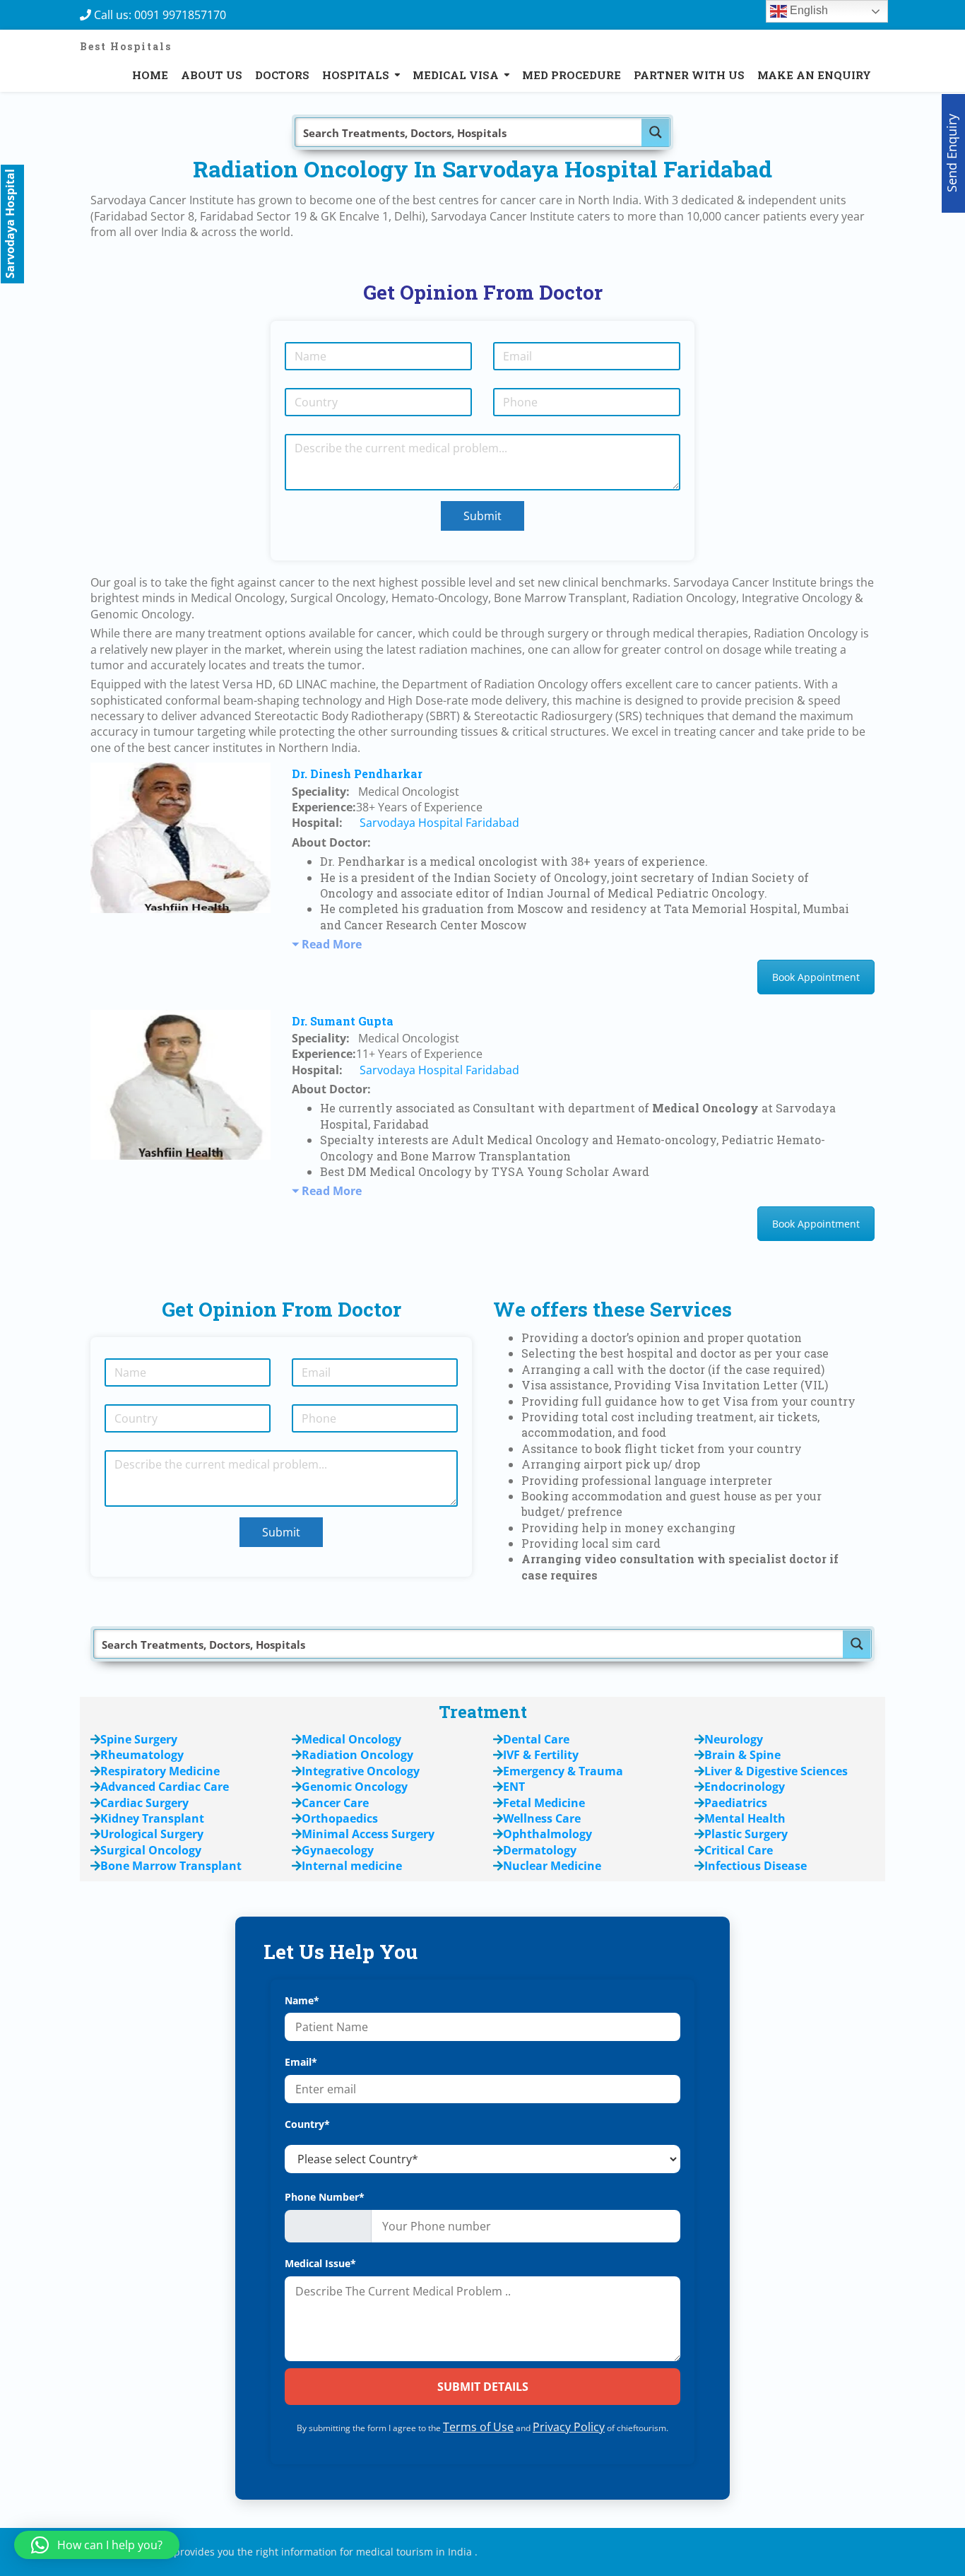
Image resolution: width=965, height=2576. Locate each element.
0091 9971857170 (184, 15)
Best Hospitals (126, 46)
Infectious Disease (756, 1866)
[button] (97, 2545)
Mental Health (745, 1818)
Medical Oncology (351, 1739)
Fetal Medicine (544, 1803)
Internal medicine (352, 1866)
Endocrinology (745, 1787)
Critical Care (739, 1850)
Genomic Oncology (355, 1787)
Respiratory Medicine (160, 1771)
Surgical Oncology (151, 1850)
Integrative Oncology (361, 1771)
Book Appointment (816, 977)
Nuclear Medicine (552, 1866)
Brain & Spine (742, 1755)
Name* (302, 2000)
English (807, 10)
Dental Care (536, 1739)
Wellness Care (542, 1818)
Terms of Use (478, 2427)
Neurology (734, 1739)
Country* (307, 2124)
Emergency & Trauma (563, 1771)
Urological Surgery (152, 1834)
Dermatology (540, 1850)
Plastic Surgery (746, 1834)
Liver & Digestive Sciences (776, 1771)
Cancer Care (335, 1803)
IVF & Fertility (541, 1755)
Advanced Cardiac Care (165, 1787)
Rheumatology (142, 1755)
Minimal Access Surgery (368, 1834)
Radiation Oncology (357, 1755)
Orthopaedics (340, 1818)
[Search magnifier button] (656, 132)
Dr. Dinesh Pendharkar (357, 774)
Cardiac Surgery (144, 1803)
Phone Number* (325, 2197)
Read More (332, 944)
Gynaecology (338, 1850)
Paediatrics (736, 1803)
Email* (301, 2062)
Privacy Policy (569, 2427)
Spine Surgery (139, 1739)
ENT (514, 1787)
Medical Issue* (320, 2263)
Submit (482, 516)
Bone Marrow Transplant (171, 1866)
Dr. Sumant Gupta (343, 1021)
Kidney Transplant (152, 1818)
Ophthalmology (547, 1834)
